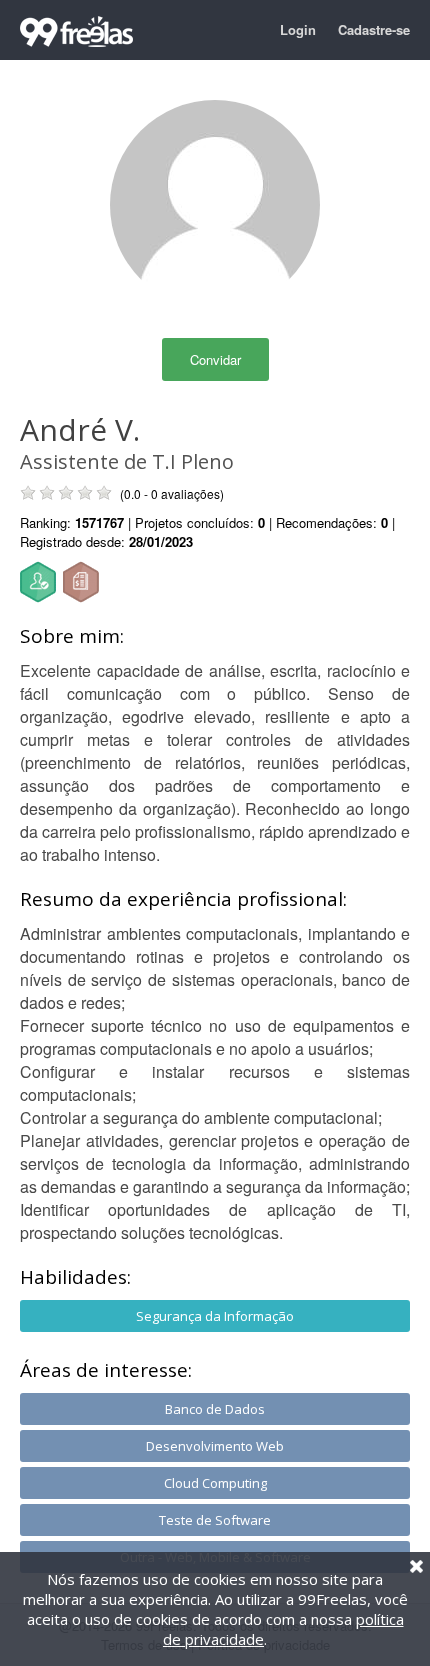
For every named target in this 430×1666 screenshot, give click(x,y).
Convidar (215, 359)
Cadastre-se (374, 29)
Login (298, 29)
